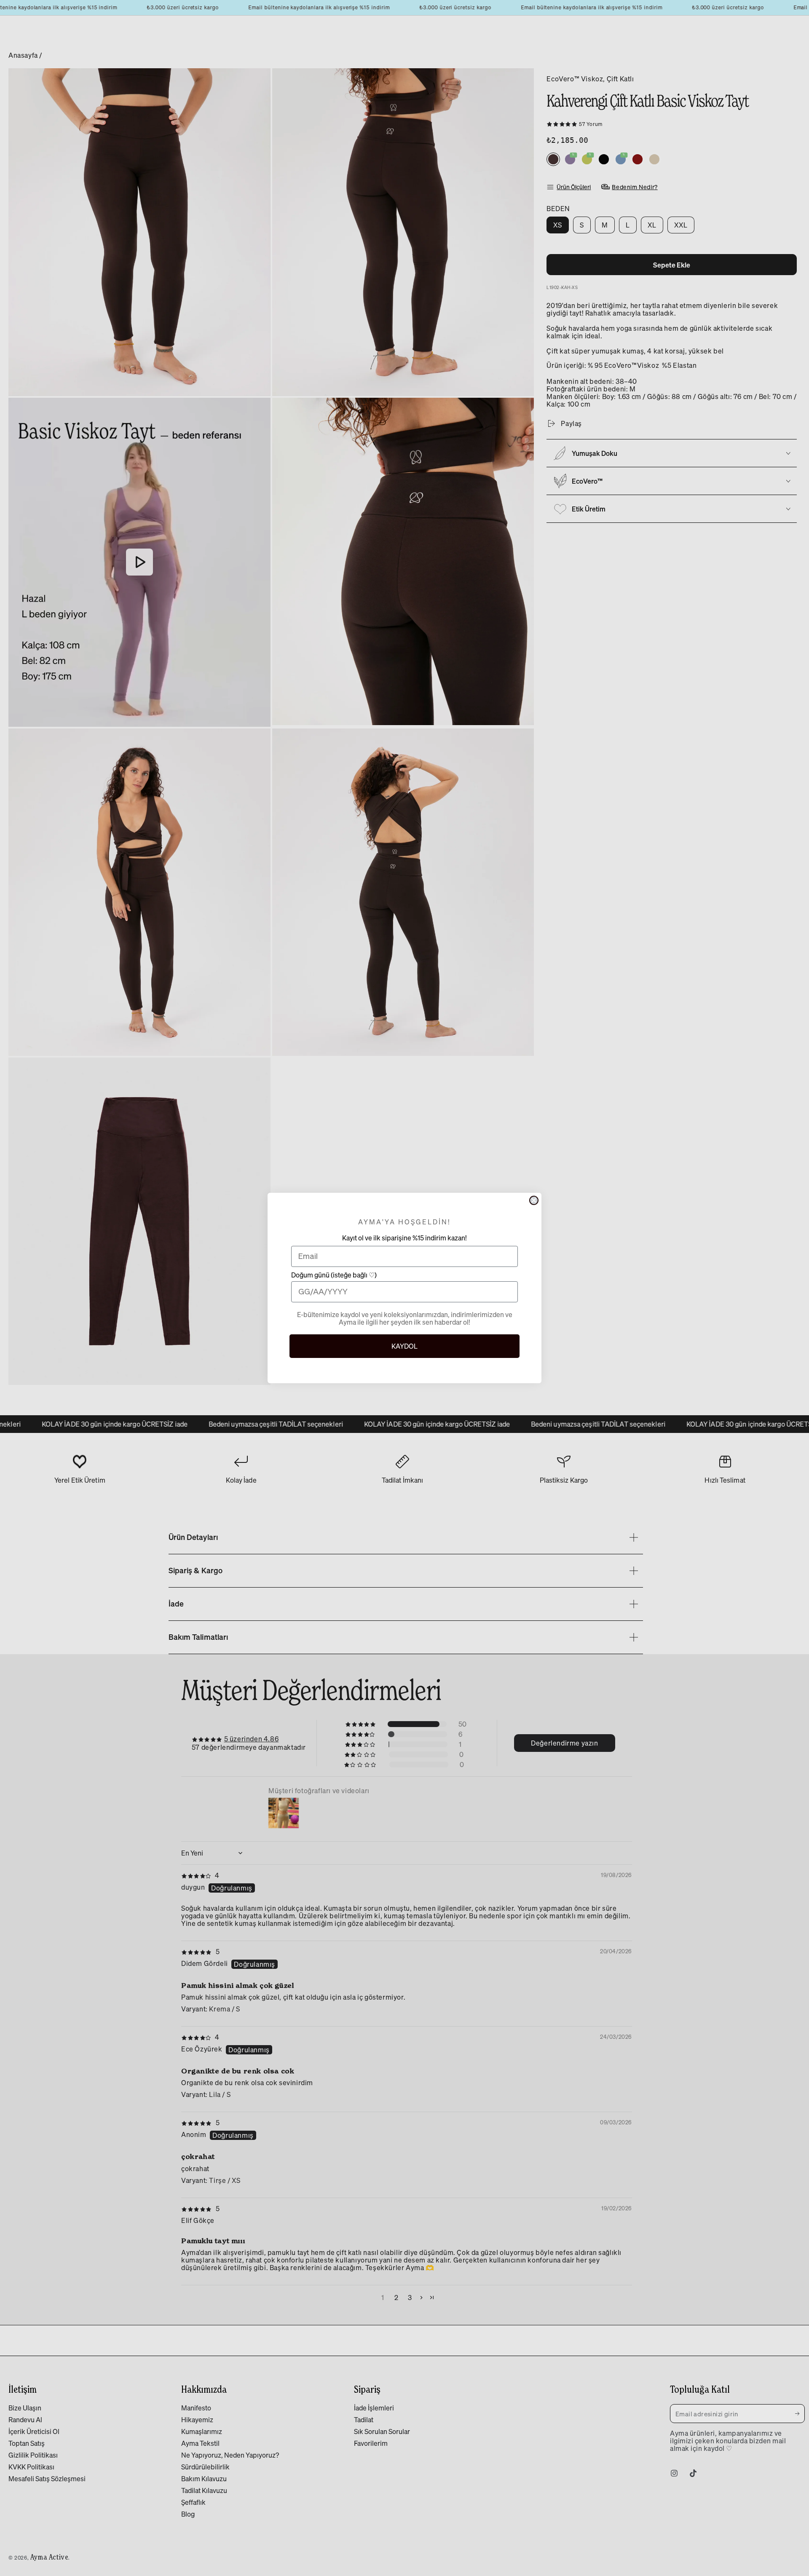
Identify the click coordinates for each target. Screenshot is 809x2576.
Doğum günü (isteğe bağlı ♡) (334, 1276)
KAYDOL (404, 1346)
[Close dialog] (534, 1200)
